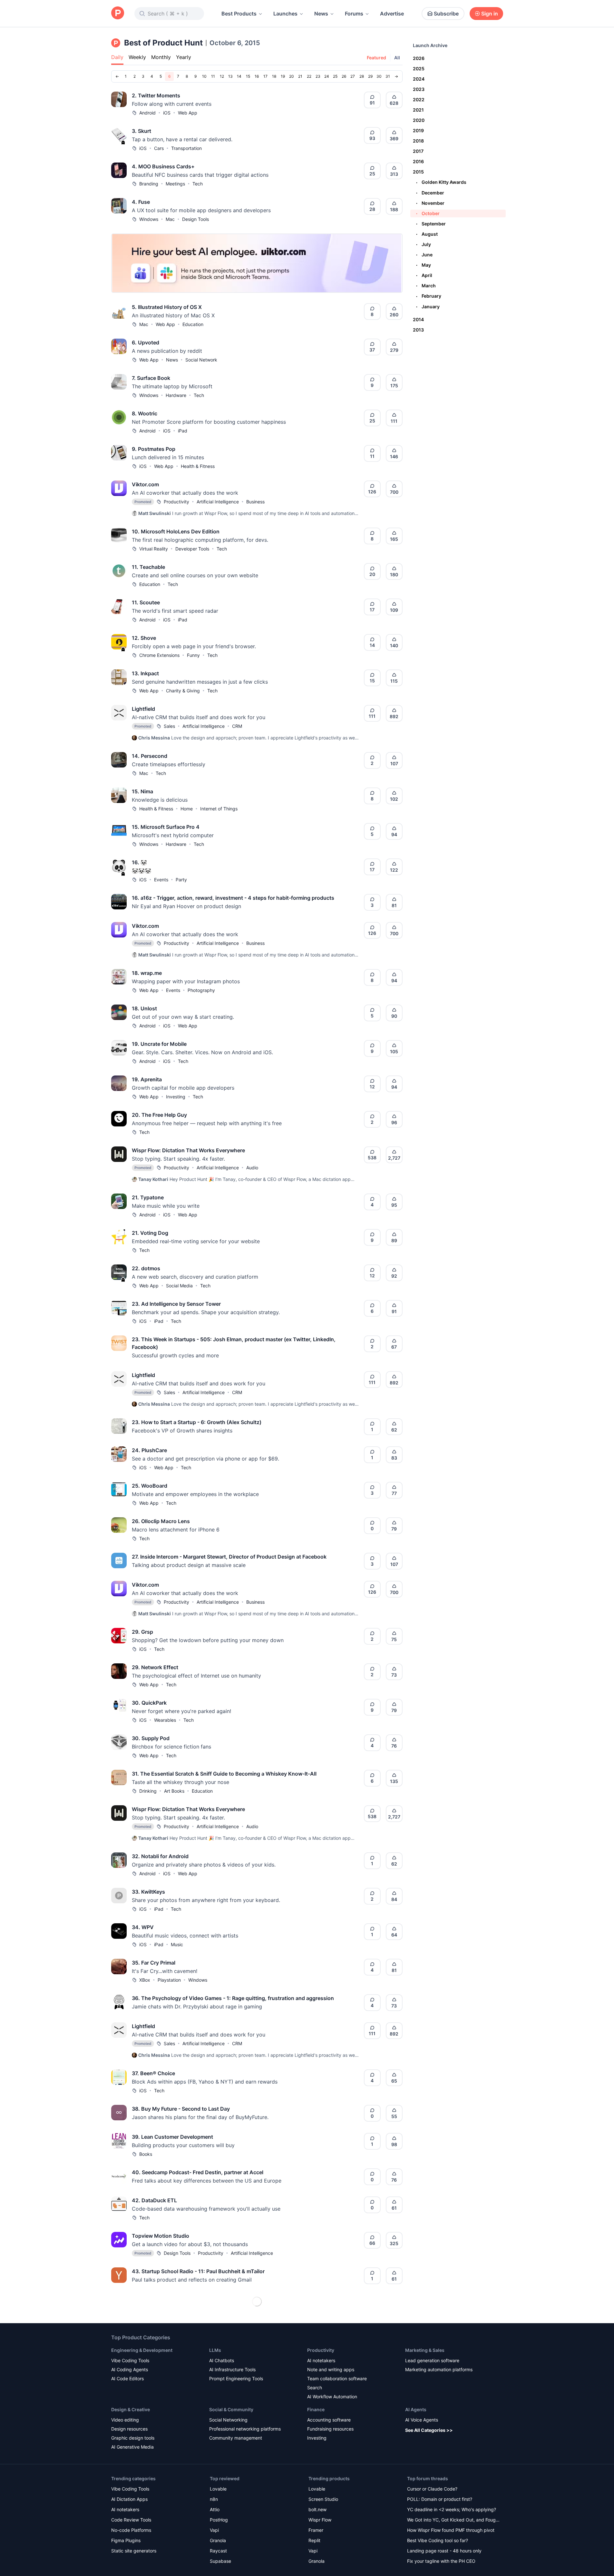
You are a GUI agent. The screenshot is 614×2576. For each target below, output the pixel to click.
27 (353, 76)
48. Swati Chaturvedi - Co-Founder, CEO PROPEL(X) (196, 2466)
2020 (419, 120)
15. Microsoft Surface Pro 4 (166, 827)
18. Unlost (144, 1008)
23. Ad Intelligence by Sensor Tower (176, 1304)
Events (161, 880)
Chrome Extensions (159, 655)
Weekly (137, 57)
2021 (418, 110)
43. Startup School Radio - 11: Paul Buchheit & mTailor (198, 2271)
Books (146, 2154)
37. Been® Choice (153, 2073)
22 (309, 76)
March (426, 286)
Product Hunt (153, 2401)
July (424, 244)
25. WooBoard (150, 1486)
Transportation (186, 148)
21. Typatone (148, 1197)
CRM (237, 726)
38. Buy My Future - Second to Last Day (181, 2109)
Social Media (179, 1286)
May (424, 265)
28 (362, 76)
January (428, 307)
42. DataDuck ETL (154, 2200)
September (431, 224)
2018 (418, 141)
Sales (169, 726)
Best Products (239, 14)
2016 (418, 161)
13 (230, 76)
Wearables (165, 1720)
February (429, 296)
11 (213, 76)
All (397, 58)
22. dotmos (146, 1268)
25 (335, 76)
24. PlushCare (149, 1450)
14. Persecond (150, 756)
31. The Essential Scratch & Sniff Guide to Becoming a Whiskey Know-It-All (224, 1774)
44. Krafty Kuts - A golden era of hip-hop (182, 2327)
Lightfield (143, 709)
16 (257, 76)
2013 (418, 330)
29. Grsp (142, 1632)
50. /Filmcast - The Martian (165, 2530)
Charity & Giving (183, 691)
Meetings (175, 184)
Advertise (392, 14)
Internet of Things (219, 809)
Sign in (490, 14)
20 (292, 76)
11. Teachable (148, 567)
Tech (198, 184)
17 (265, 76)
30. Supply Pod (151, 1738)
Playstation (169, 1980)
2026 (419, 58)
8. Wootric (145, 413)
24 (327, 76)
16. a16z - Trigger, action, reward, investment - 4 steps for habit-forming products (233, 898)
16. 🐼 (139, 862)
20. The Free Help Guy (159, 1115)
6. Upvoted (146, 342)
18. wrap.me (147, 973)
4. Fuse (141, 202)
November (430, 203)
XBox (145, 1980)
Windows (149, 219)
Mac (170, 219)
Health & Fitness (198, 466)
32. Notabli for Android (160, 1856)
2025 (419, 69)
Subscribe (446, 14)
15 (248, 76)
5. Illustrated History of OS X (167, 307)
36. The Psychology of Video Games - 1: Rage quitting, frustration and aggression (233, 1998)
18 (274, 76)
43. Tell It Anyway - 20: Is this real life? (180, 2299)
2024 (419, 79)
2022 (419, 99)
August (427, 234)
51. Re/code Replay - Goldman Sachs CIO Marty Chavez (200, 2558)
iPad (183, 431)
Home (187, 809)
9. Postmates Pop (154, 449)
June (424, 255)
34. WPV (143, 1927)
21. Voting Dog (150, 1233)
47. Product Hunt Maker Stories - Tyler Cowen (188, 2383)
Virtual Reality (154, 549)
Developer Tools (192, 549)
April (424, 275)
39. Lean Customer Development (172, 2137)
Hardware (176, 395)
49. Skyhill (145, 2494)
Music (177, 1944)
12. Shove (144, 638)
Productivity (176, 502)
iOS (167, 113)
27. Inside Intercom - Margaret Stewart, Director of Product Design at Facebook (229, 1557)
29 (370, 76)
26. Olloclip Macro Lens (161, 1521)
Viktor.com (145, 484)
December (430, 193)
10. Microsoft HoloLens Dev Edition (176, 531)
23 (318, 76)
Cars (159, 148)
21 (300, 76)
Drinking (148, 1791)
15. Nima (142, 791)
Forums (354, 14)
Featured (376, 58)
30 (379, 76)
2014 (418, 319)
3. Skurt (141, 131)
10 (204, 76)
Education (193, 324)
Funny (193, 655)
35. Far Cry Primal (154, 1963)
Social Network (201, 360)
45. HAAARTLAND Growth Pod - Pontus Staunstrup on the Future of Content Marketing (240, 2355)
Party (181, 880)
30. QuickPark (149, 1703)
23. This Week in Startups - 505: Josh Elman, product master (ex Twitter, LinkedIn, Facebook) (234, 1343)
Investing (176, 1097)
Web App (188, 113)
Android (147, 113)
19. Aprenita (147, 1079)
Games (189, 2511)
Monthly (161, 57)
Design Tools (195, 219)
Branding (149, 184)
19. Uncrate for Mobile (159, 1044)
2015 (418, 172)
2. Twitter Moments (156, 95)
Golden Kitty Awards (441, 182)
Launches (285, 14)
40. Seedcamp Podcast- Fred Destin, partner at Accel (198, 2172)
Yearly (184, 57)
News (321, 14)
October (428, 213)
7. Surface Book (151, 378)
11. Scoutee (146, 602)
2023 (419, 89)
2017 (418, 151)
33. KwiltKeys (148, 1892)
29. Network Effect (155, 1667)
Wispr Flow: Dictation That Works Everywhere (188, 1150)
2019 (418, 130)
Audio (252, 1168)
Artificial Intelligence (218, 502)
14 (239, 76)
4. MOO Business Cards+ (163, 166)
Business (255, 502)
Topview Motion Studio (161, 2236)
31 (388, 76)
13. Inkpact (145, 673)
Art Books (174, 1791)
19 (283, 76)
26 (344, 76)
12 (222, 76)
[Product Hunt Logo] (118, 13)
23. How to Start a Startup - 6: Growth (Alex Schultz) (197, 1422)
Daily (117, 57)
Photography (201, 990)
